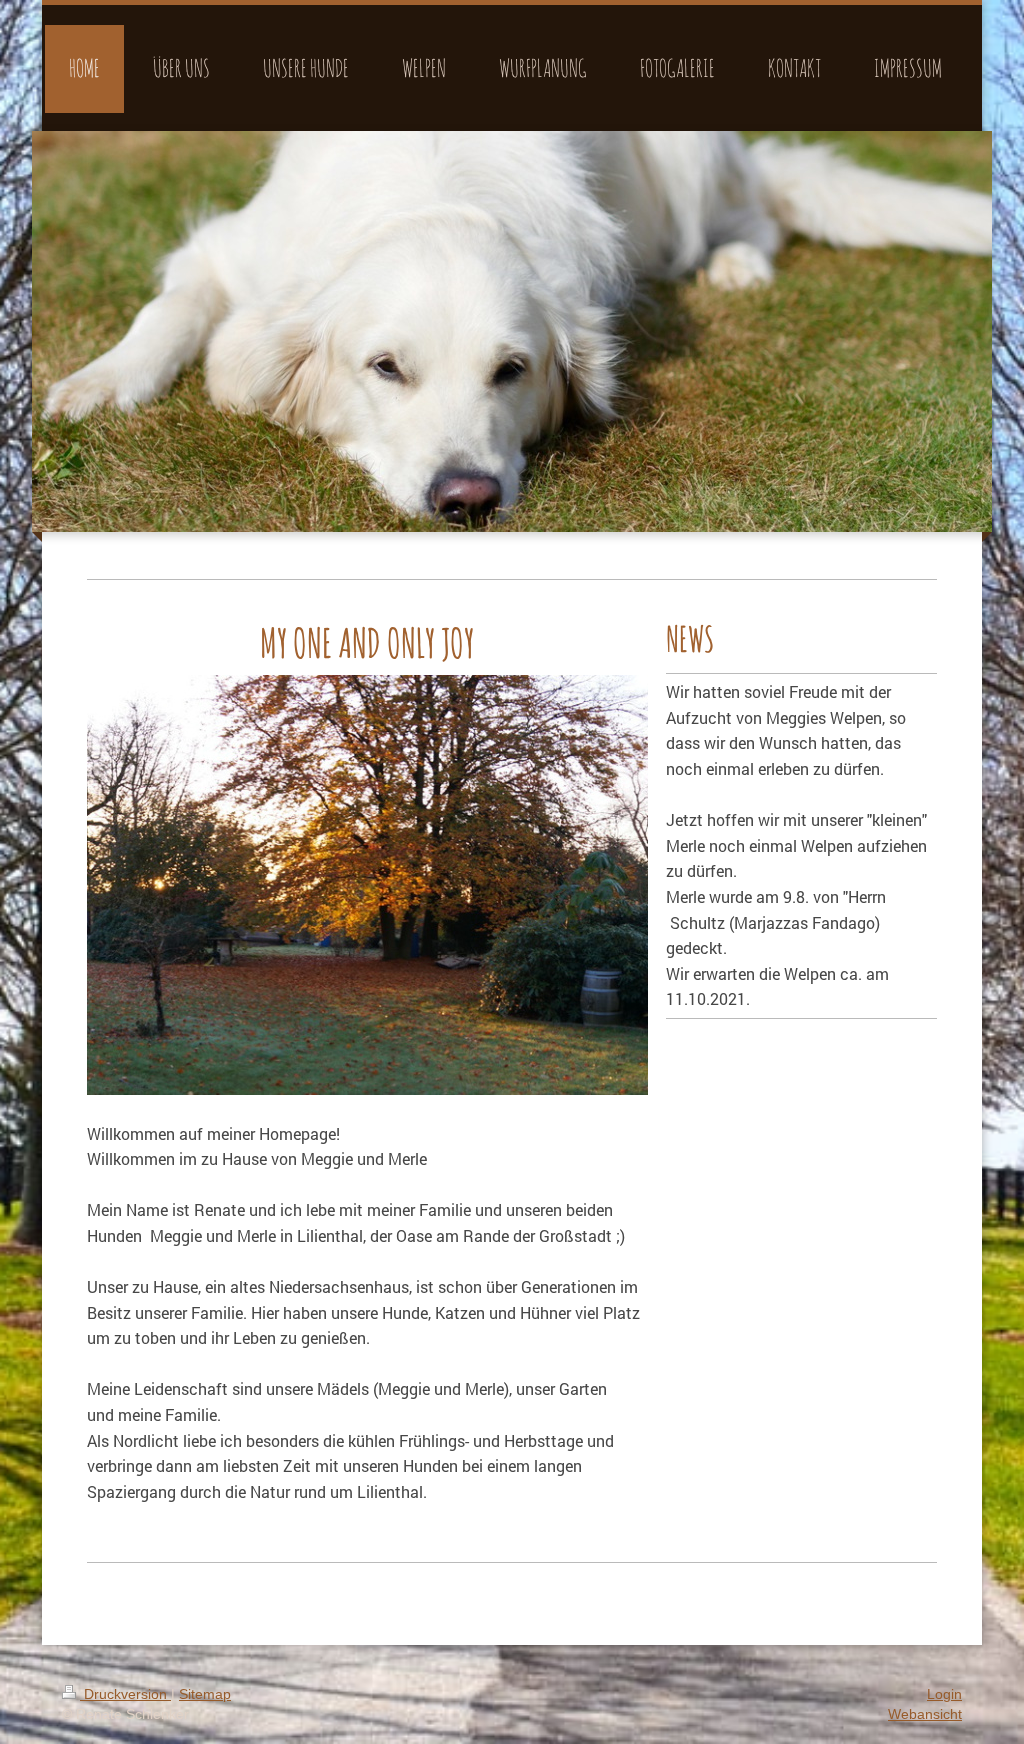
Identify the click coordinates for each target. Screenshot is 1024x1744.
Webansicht (925, 1714)
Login (944, 1694)
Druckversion (125, 1694)
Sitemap (205, 1694)
